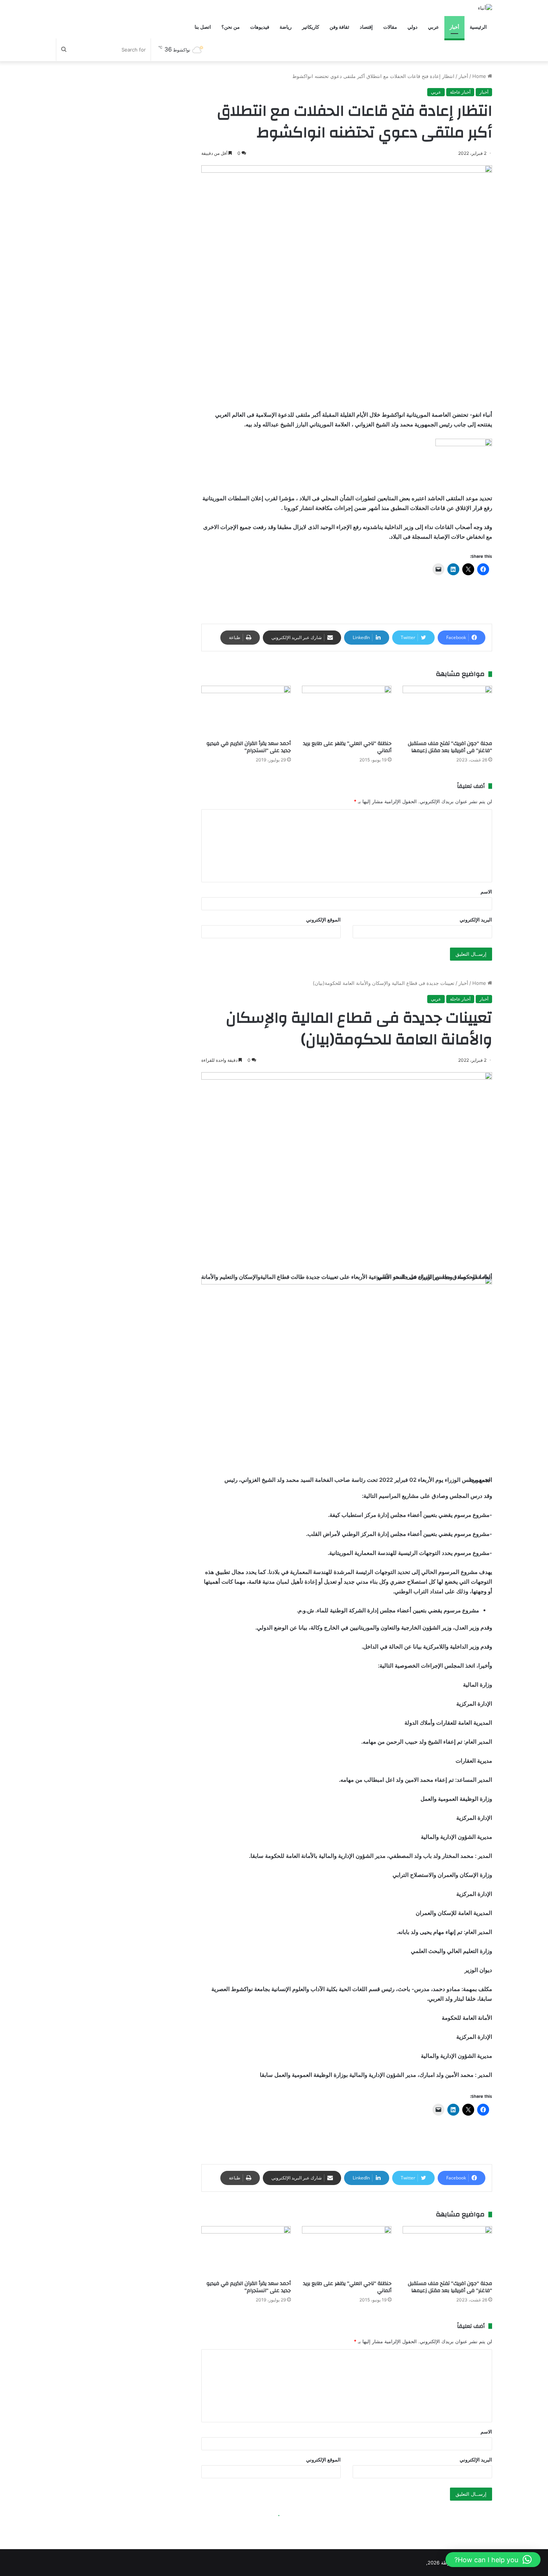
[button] (493, 2560)
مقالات (390, 27)
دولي (412, 27)
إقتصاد (366, 27)
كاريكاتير (311, 27)
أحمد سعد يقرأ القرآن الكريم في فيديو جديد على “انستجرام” (249, 747)
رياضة (286, 27)
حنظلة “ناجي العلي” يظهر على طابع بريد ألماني (347, 747)
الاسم (486, 892)
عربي (434, 27)
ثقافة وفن (339, 27)
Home (480, 76)
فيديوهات (260, 27)
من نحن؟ (231, 27)
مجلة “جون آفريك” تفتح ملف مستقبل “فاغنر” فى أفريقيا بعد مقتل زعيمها (450, 747)
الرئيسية (478, 27)
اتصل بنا (203, 27)
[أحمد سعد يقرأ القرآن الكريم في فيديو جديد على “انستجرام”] (246, 711)
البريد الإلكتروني (476, 920)
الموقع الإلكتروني (323, 920)
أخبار (454, 27)
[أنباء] (485, 8)
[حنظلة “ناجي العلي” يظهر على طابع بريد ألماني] (347, 711)
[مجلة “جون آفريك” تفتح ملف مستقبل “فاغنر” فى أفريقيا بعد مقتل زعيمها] (447, 711)
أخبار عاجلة (460, 92)
